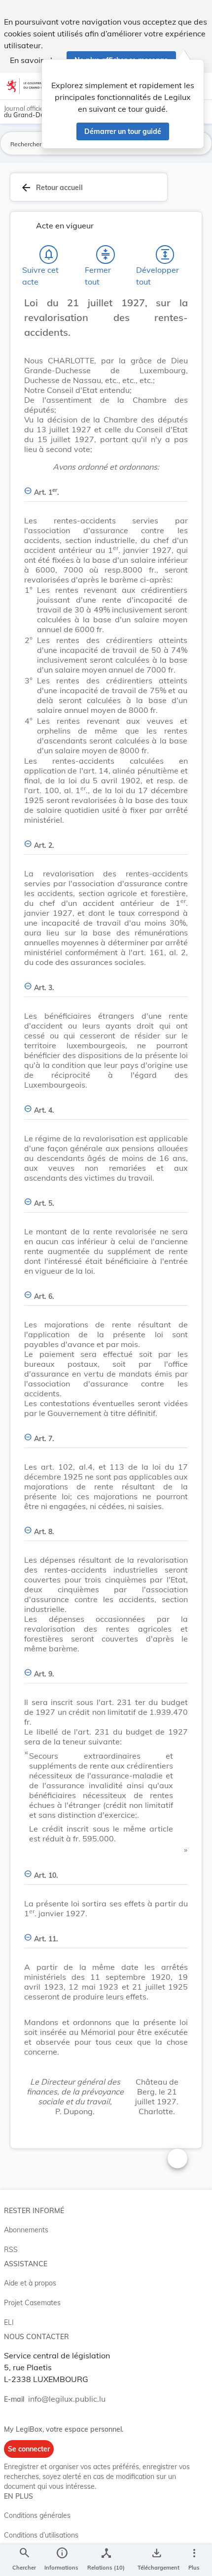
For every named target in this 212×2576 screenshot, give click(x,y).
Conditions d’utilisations (41, 2535)
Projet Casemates (32, 2303)
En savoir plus (35, 60)
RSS (11, 2250)
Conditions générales (37, 2515)
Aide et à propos (30, 2283)
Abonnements (26, 2230)
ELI (9, 2322)
